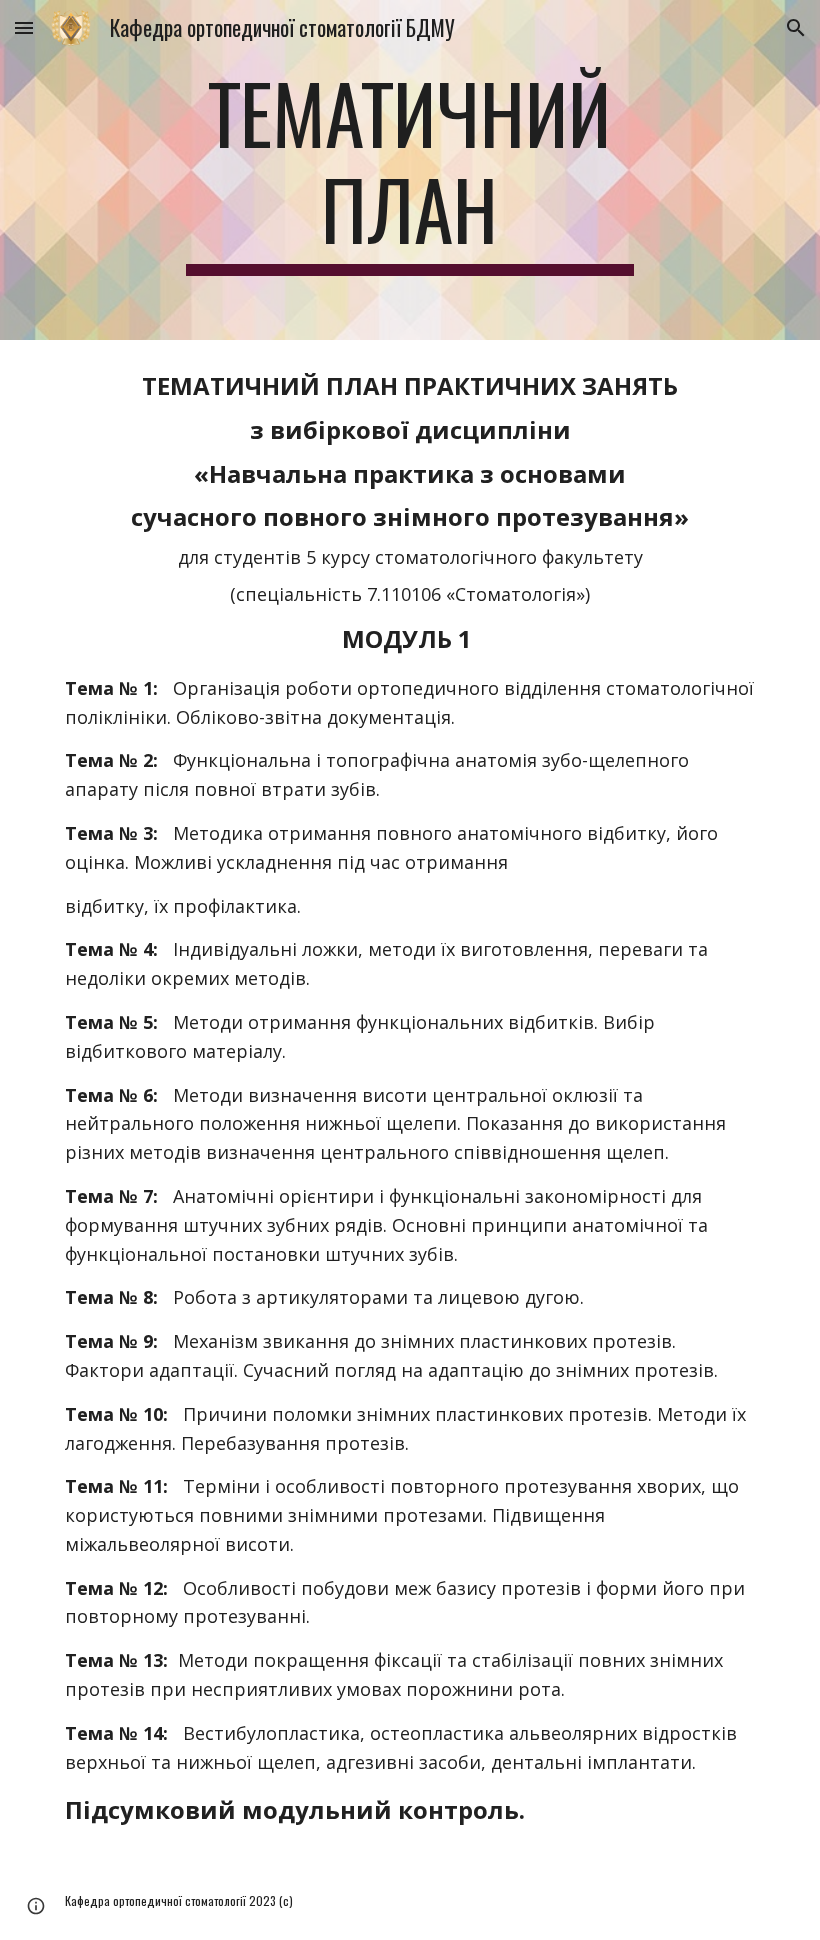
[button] (24, 27)
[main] (410, 170)
